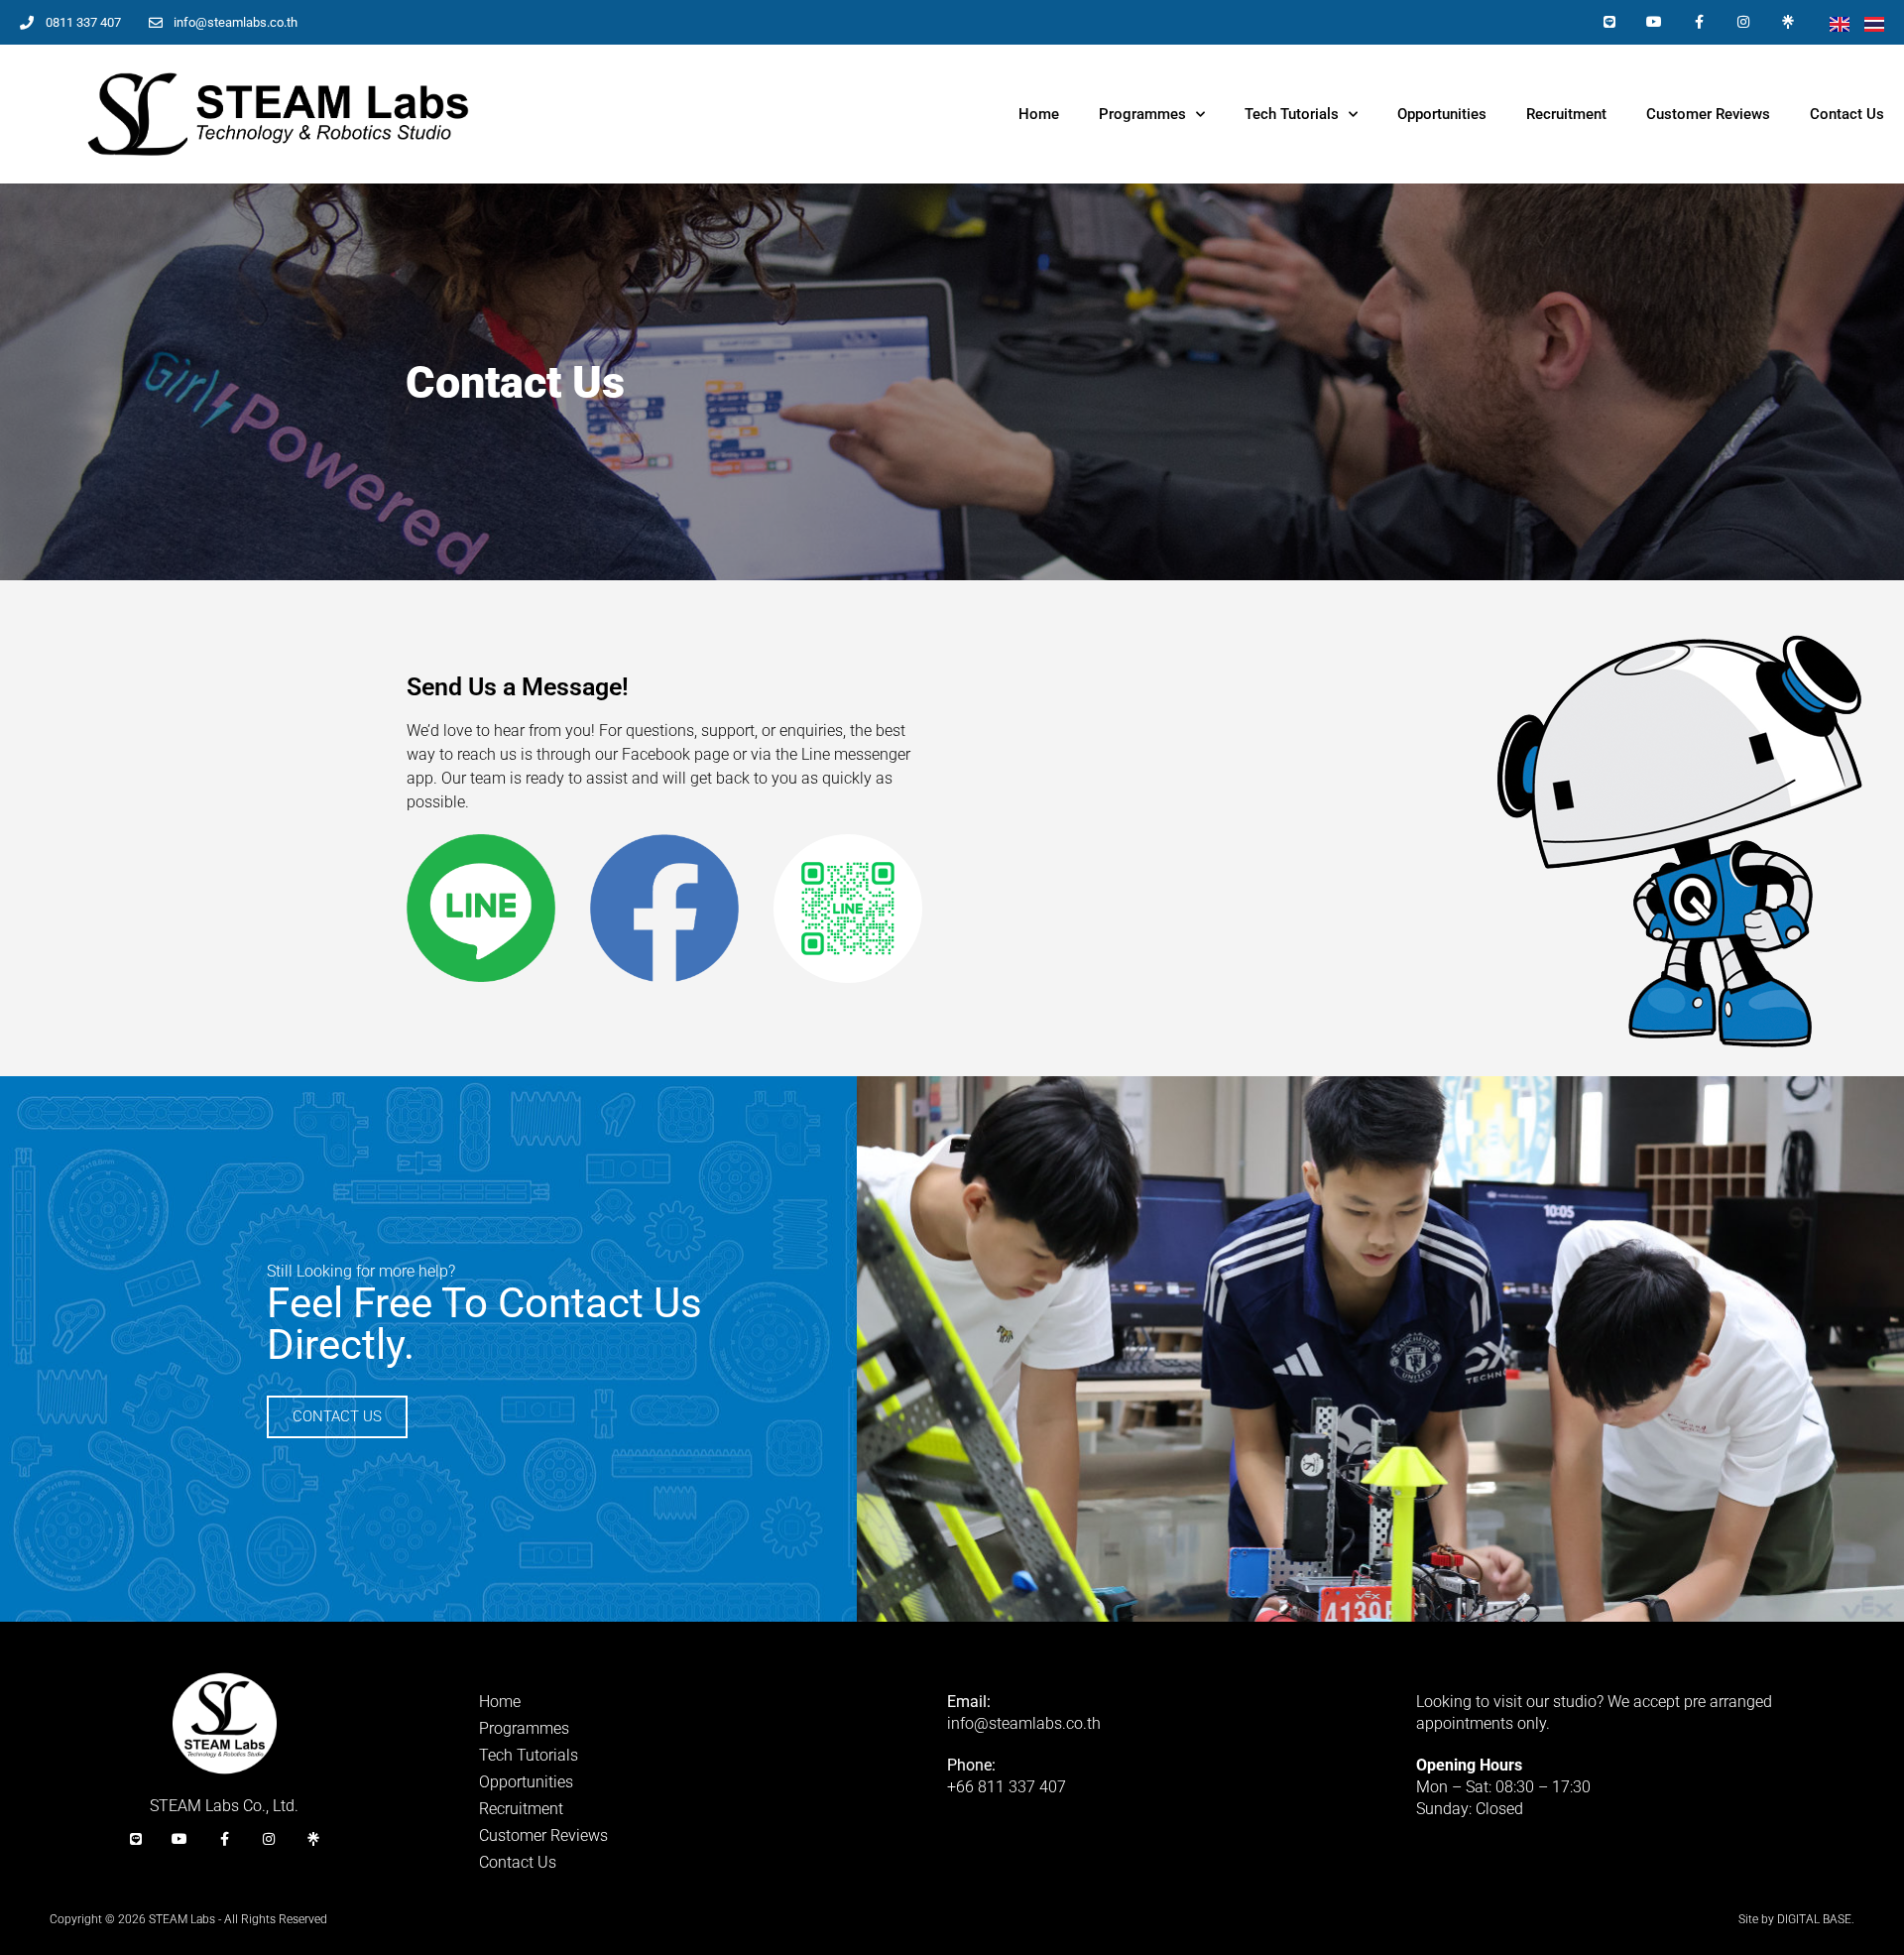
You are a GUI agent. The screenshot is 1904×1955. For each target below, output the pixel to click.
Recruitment (1566, 114)
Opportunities (1442, 114)
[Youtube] (1655, 22)
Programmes (1142, 114)
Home (1039, 114)
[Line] (1610, 22)
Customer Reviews (1708, 114)
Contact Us (1847, 114)
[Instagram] (1743, 22)
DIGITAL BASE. (1816, 1919)
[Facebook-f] (1699, 22)
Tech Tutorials (1292, 114)
